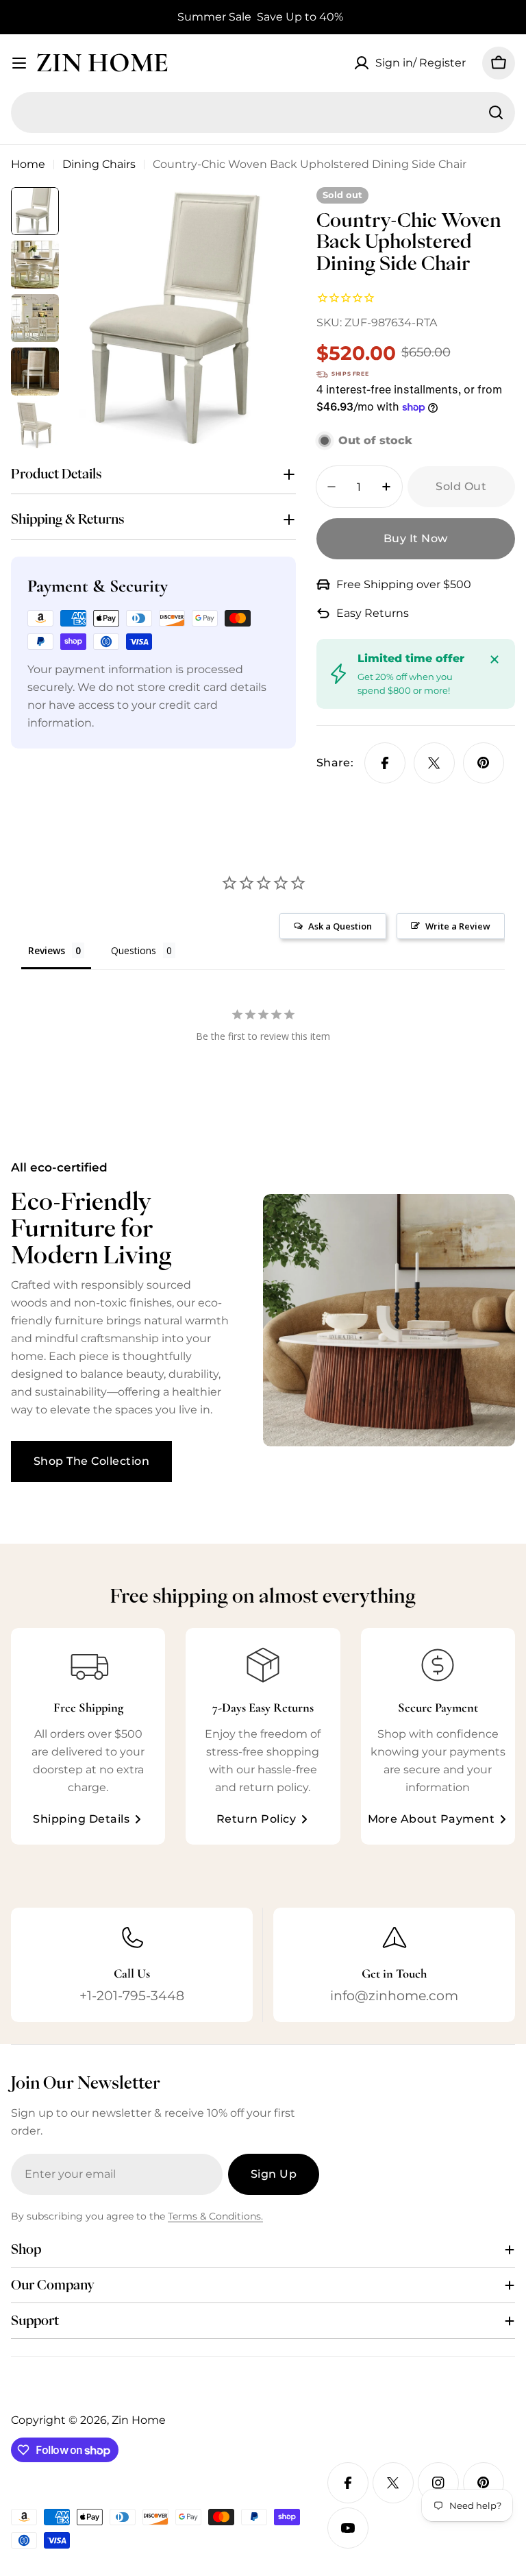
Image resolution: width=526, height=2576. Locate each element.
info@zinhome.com (394, 1995)
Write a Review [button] (458, 926)
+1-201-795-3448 (132, 1995)
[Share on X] (434, 763)
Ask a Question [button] (340, 926)
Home (28, 164)
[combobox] (263, 112)
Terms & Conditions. (215, 2216)
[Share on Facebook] (385, 763)
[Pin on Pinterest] (484, 763)
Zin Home (102, 62)
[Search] (496, 112)
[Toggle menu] (19, 63)
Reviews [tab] (47, 950)
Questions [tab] (134, 950)
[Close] (494, 659)
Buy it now (416, 538)
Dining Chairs (99, 164)
